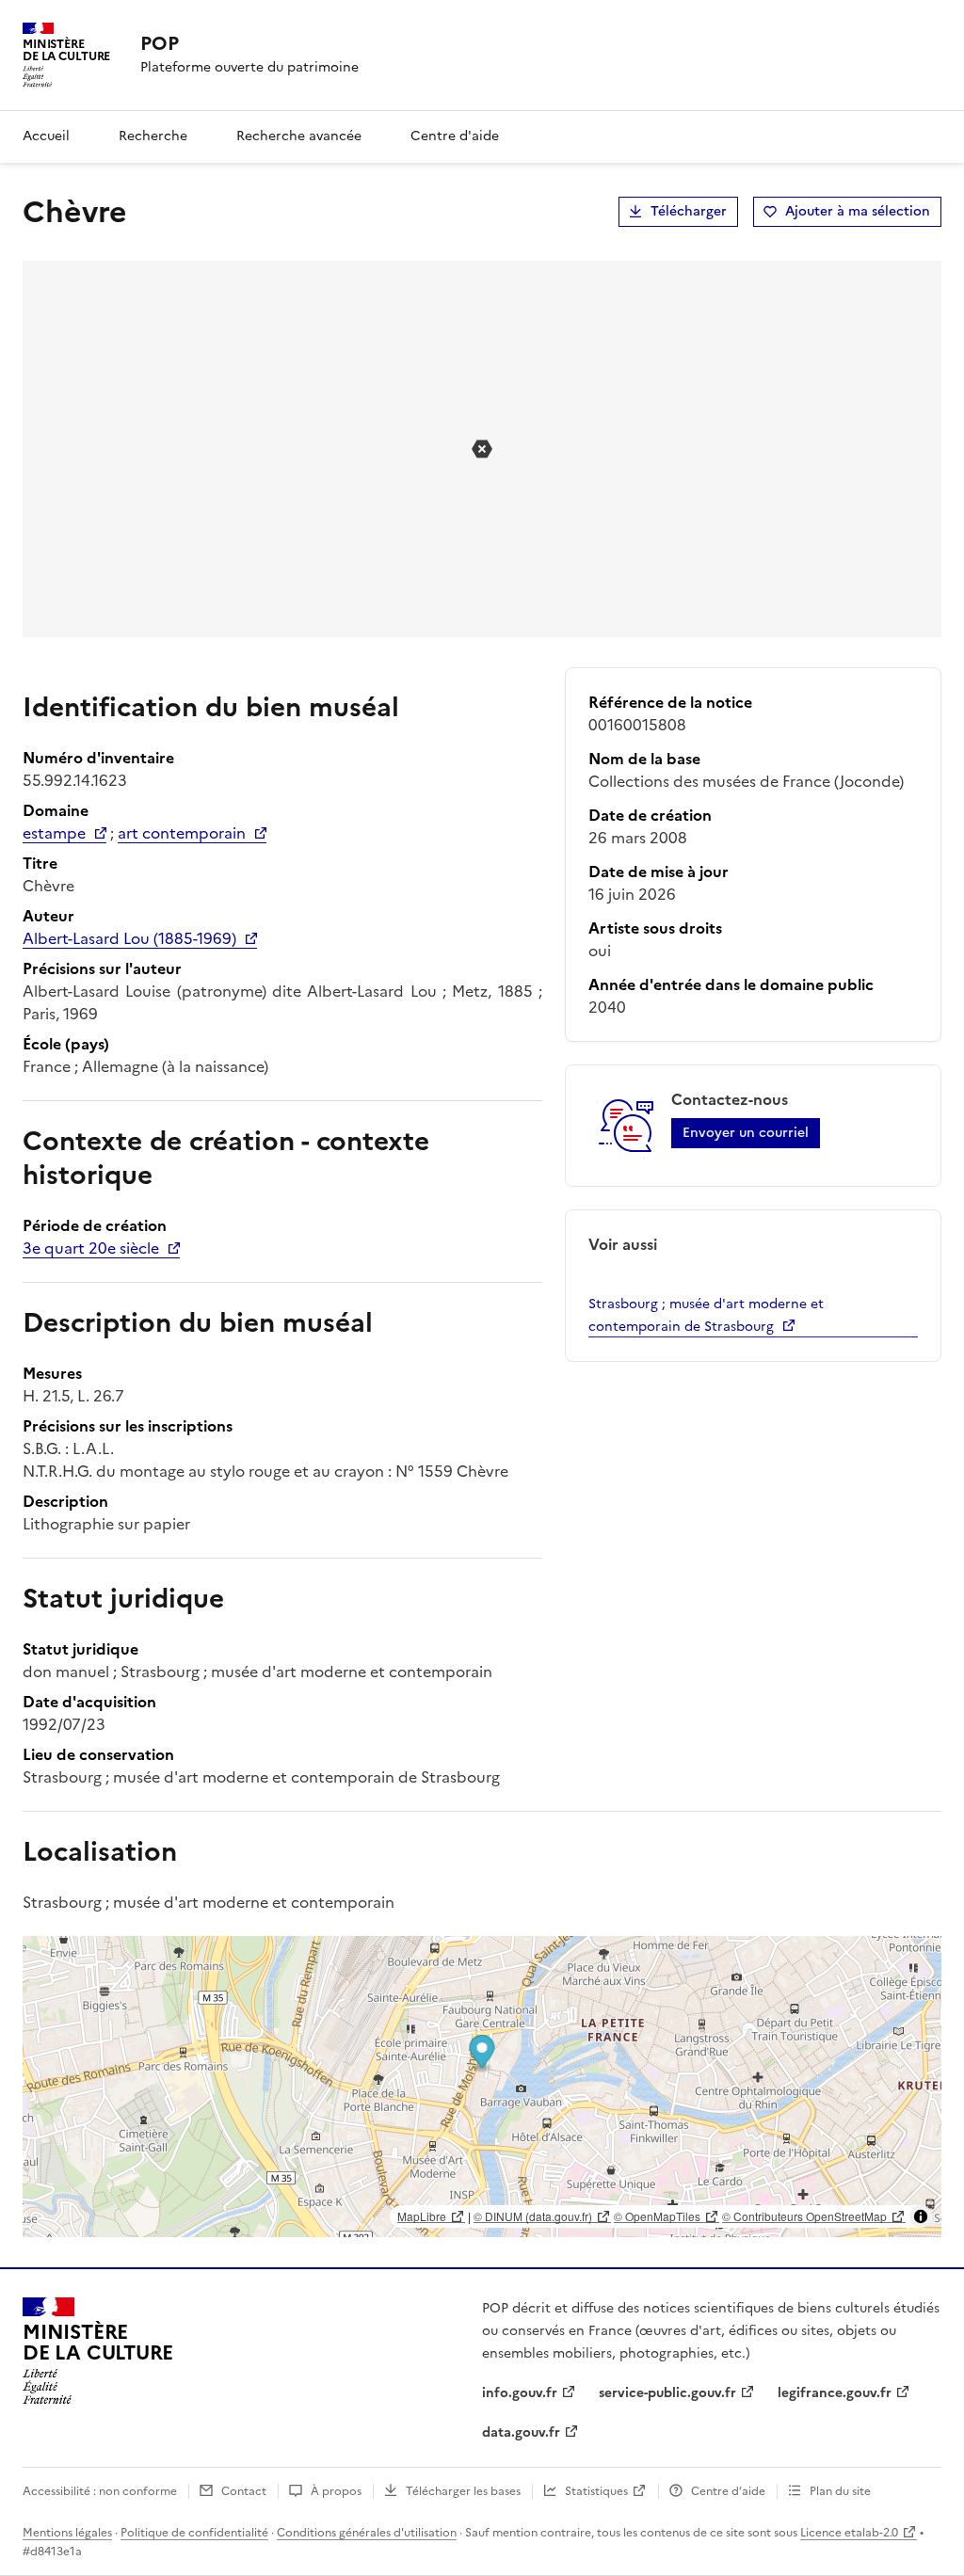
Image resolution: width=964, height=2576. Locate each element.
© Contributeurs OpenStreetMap (804, 2216)
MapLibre (422, 2216)
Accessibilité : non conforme (100, 2491)
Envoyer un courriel (746, 1133)
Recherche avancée (299, 136)
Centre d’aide (728, 2491)
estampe (54, 833)
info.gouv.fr (520, 2393)
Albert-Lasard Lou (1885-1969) (129, 938)
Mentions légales (67, 2533)
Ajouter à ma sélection (858, 211)
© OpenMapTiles (657, 2216)
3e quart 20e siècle (91, 1248)
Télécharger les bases (463, 2491)
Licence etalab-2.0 (849, 2533)
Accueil (46, 136)
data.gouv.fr (521, 2432)
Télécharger (689, 211)
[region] (482, 2087)
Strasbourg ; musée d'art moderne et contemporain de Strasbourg (706, 1315)
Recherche (153, 136)
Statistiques (596, 2491)
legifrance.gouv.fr (835, 2393)
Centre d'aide (455, 136)
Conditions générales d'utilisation (367, 2533)
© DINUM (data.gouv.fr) (533, 2216)
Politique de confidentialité (194, 2533)
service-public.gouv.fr (667, 2393)
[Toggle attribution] (921, 2216)
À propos (336, 2491)
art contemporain (182, 833)
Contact (244, 2491)
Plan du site (840, 2491)
